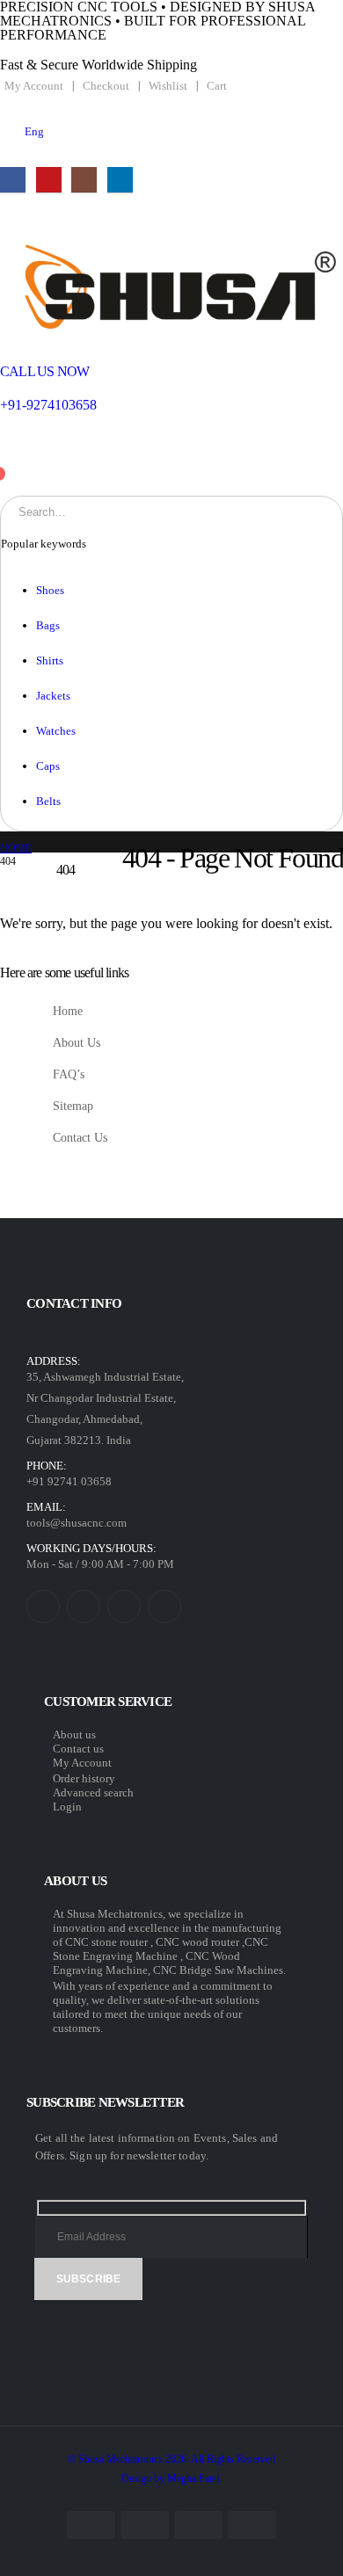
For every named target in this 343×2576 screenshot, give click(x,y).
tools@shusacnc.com (77, 1523)
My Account (34, 86)
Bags (48, 625)
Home (68, 1011)
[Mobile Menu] (11, 224)
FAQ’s (69, 1074)
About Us (77, 1042)
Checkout (106, 86)
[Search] (193, 512)
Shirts (50, 660)
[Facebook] (13, 180)
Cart (217, 86)
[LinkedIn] (120, 180)
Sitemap (73, 1106)
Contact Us (80, 1137)
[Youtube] (49, 180)
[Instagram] (84, 180)
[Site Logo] (171, 285)
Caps (48, 766)
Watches (56, 731)
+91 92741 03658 (69, 1481)
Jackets (53, 696)
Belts (48, 801)
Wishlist (168, 86)
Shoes (50, 590)
